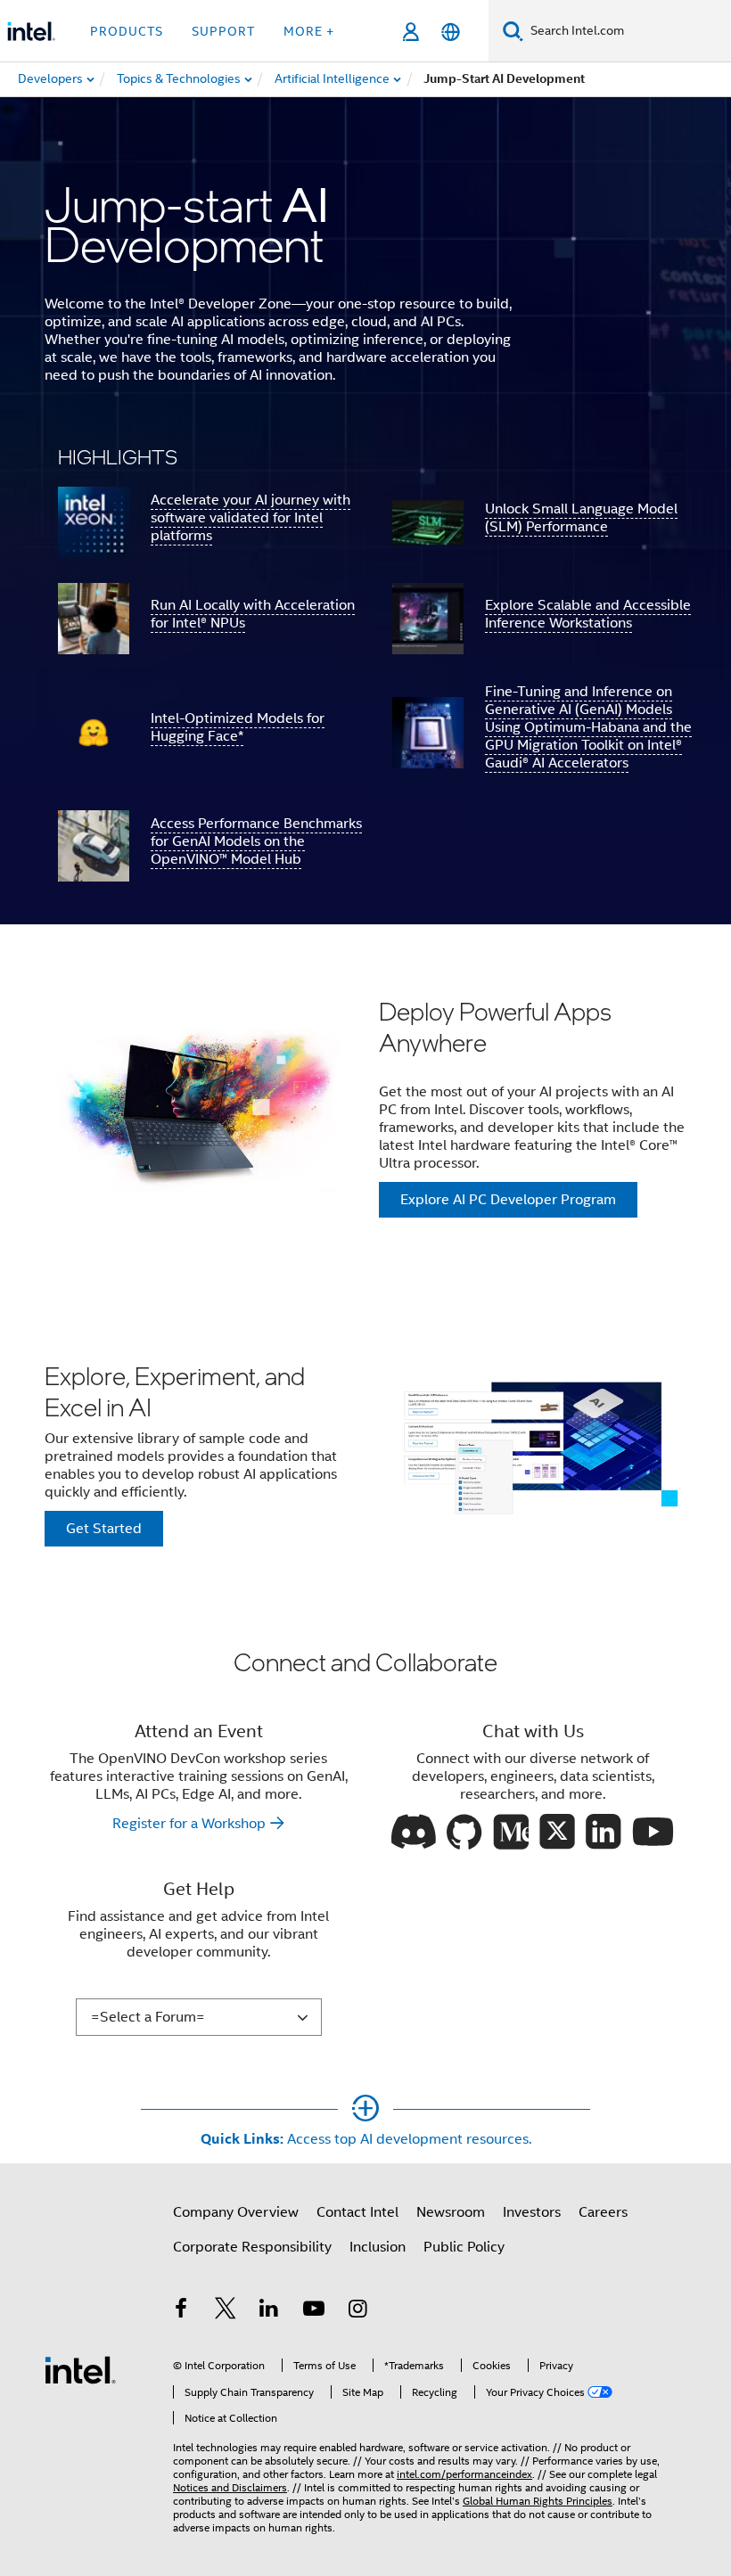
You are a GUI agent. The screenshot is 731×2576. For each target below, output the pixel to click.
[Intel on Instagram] (357, 2311)
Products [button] (127, 31)
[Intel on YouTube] (314, 2311)
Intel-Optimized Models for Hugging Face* (238, 727)
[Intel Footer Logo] (80, 2369)
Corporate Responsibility (252, 2247)
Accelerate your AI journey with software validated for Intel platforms (251, 518)
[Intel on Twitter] (226, 2311)
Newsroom (451, 2212)
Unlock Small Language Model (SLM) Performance (581, 518)
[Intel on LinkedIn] (269, 2311)
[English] (451, 32)
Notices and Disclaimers (230, 2487)
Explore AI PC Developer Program (508, 1200)
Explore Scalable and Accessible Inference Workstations (588, 614)
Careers (603, 2212)
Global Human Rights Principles (538, 2501)
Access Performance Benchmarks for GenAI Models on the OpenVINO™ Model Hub (256, 841)
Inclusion (378, 2247)
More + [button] (309, 31)
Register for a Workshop (189, 1824)
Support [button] (223, 31)
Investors (532, 2212)
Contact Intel (357, 2212)
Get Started (104, 1529)
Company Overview (236, 2212)
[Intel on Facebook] (181, 2311)
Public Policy (464, 2247)
